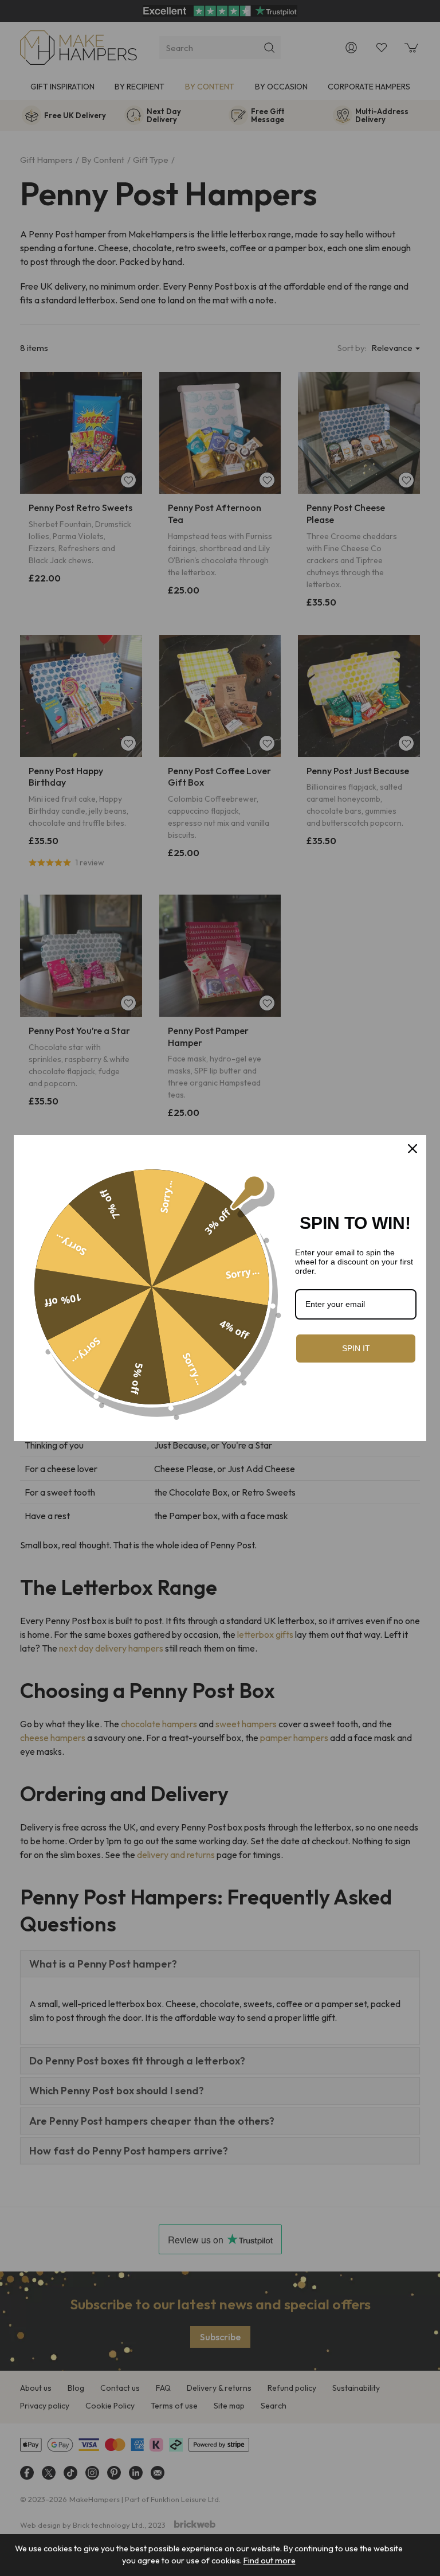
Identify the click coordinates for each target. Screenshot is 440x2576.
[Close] (412, 1149)
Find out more (270, 2561)
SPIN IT (356, 1348)
